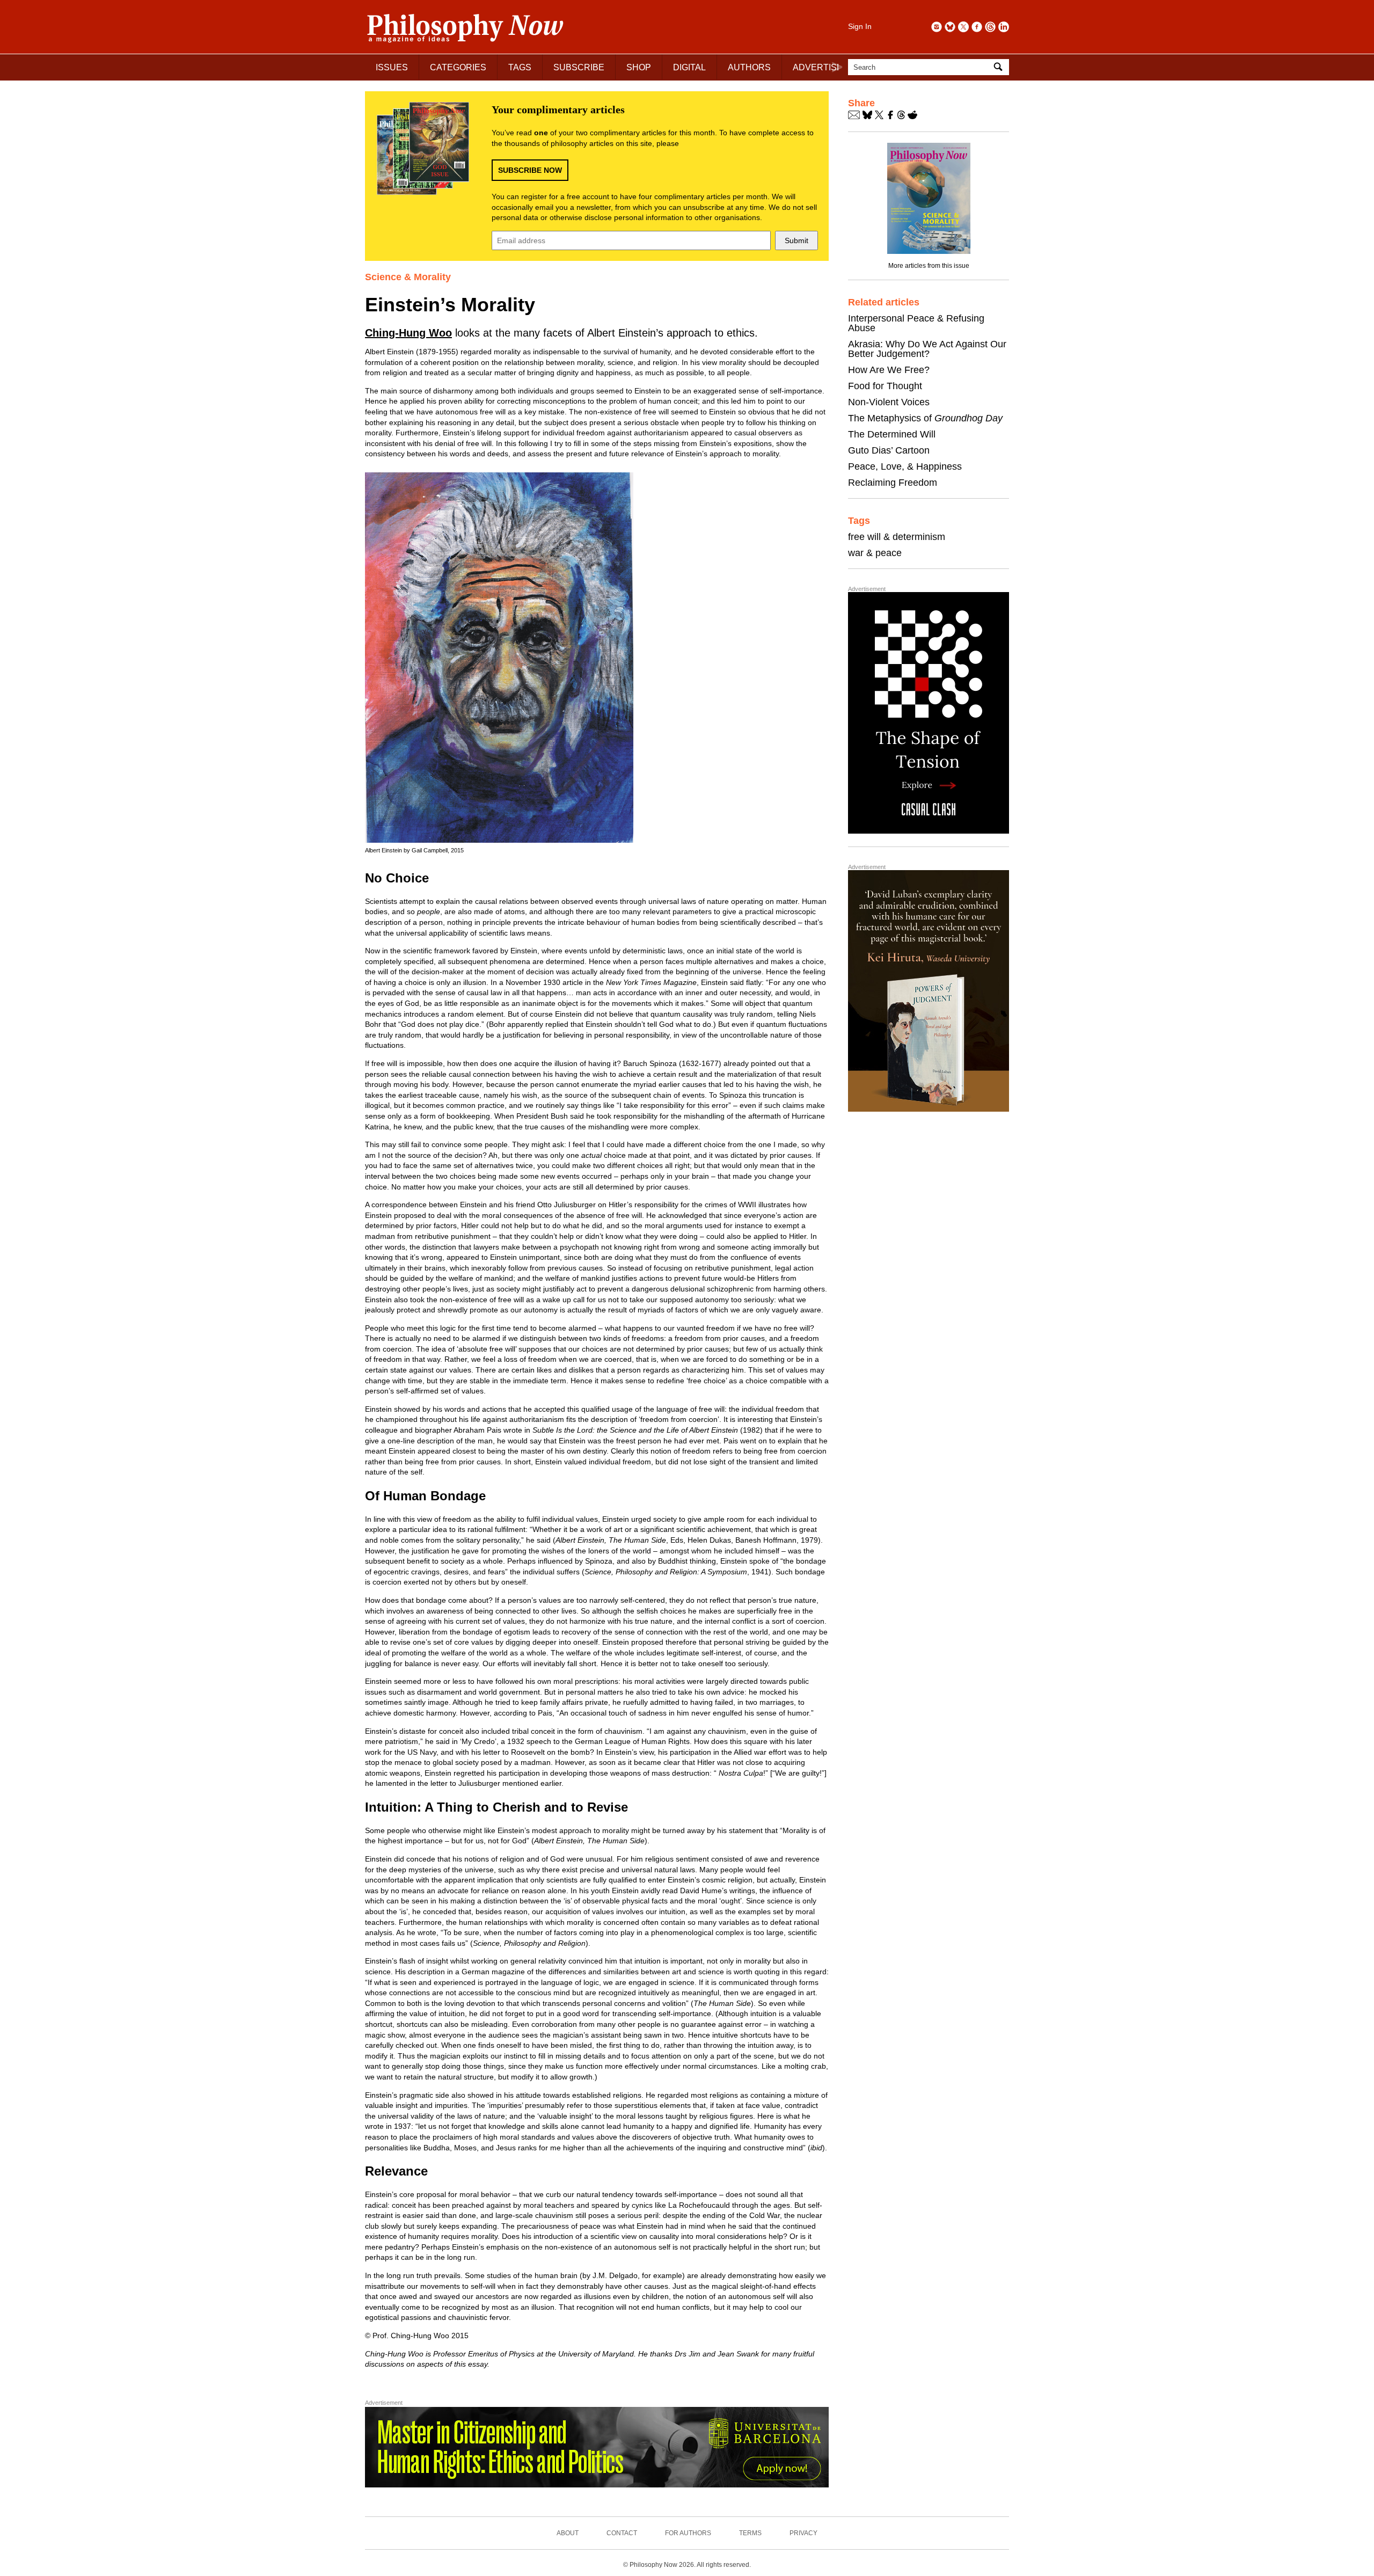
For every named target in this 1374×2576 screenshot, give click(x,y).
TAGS (520, 67)
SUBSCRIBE (579, 67)
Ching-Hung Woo (408, 333)
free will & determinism (897, 537)
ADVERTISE (818, 67)
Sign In (860, 26)
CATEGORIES (458, 67)
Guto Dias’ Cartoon (889, 450)
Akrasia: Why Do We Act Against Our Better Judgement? (927, 349)
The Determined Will (892, 434)
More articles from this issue (929, 266)
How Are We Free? (889, 370)
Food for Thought (885, 386)
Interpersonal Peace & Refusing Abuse (916, 323)
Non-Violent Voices (889, 402)
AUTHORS (749, 67)
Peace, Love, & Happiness (905, 466)
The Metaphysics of (925, 418)
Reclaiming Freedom (893, 483)
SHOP (639, 67)
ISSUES (392, 67)
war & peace (875, 553)
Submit (796, 240)
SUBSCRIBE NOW (530, 170)
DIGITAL (689, 67)
